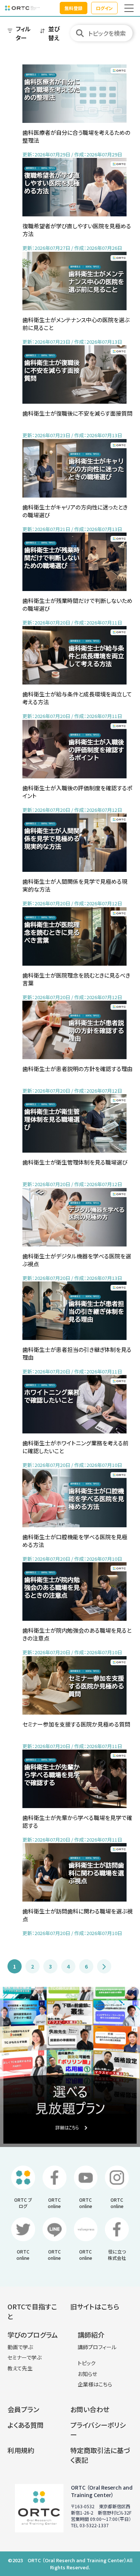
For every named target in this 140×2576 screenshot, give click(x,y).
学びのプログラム (33, 2335)
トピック (87, 2363)
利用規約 (21, 2450)
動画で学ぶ (20, 2347)
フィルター (23, 33)
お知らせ (87, 2374)
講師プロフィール (97, 2347)
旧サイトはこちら (95, 2306)
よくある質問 (26, 2425)
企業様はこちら (95, 2384)
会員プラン (23, 2409)
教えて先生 (20, 2368)
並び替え (54, 33)
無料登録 (74, 8)
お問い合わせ (90, 2409)
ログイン (104, 8)
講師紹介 (91, 2335)
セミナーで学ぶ (24, 2357)
